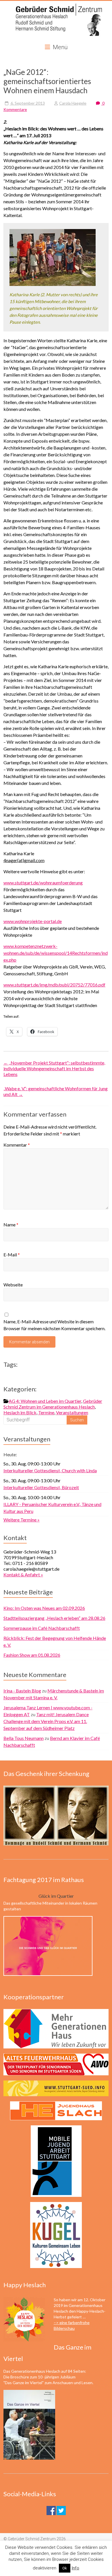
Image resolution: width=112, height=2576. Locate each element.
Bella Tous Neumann (24, 1738)
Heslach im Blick (20, 1412)
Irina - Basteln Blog (22, 1691)
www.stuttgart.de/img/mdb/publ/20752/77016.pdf (54, 985)
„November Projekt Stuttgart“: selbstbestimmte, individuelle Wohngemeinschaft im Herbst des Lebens (54, 1068)
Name (11, 1225)
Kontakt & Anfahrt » (23, 1575)
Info (75, 2568)
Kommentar (17, 1145)
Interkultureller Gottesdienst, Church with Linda (50, 1470)
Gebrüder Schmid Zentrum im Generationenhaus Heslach (53, 1404)
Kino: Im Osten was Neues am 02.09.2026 (44, 1608)
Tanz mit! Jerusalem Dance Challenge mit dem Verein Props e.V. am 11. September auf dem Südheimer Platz (46, 1721)
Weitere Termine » (22, 1520)
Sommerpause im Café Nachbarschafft (42, 1628)
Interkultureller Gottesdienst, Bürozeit (41, 1487)
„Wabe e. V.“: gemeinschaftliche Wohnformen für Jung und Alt (56, 1091)
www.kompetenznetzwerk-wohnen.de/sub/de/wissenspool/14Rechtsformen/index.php (56, 953)
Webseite (13, 1285)
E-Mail (12, 1255)
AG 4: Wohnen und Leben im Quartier (45, 1401)
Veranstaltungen (72, 1412)
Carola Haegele (73, 103)
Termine (46, 1412)
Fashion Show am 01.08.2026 (32, 1655)
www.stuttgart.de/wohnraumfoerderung (43, 883)
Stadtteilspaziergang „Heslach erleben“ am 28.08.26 (54, 1618)
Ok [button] (65, 2568)
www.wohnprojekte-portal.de (33, 921)
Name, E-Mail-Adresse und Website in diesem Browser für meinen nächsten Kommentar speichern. (54, 1325)
